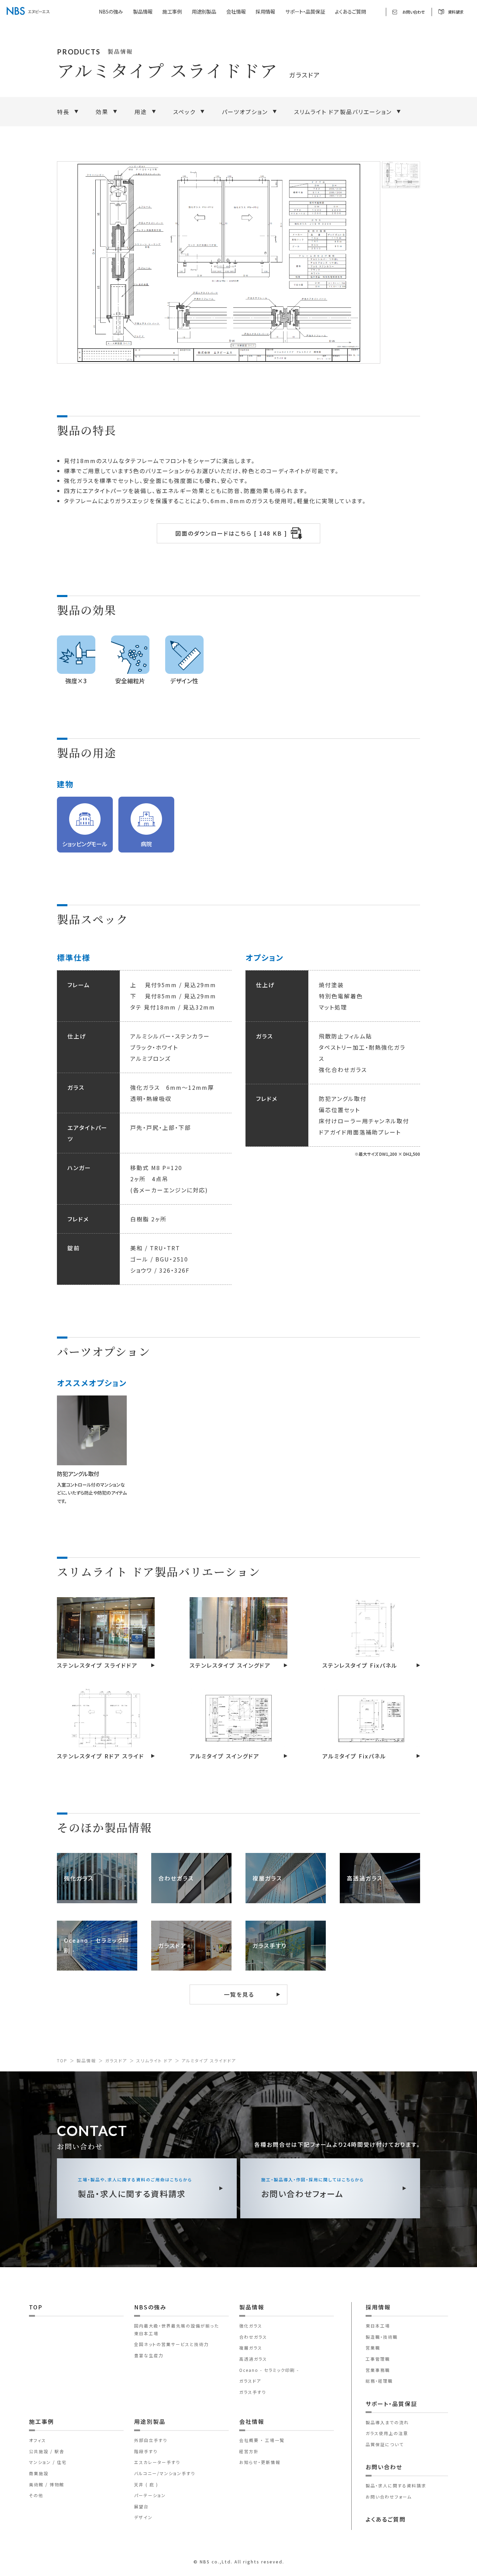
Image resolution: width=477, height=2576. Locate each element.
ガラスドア (116, 2060)
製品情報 (86, 2060)
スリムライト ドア (154, 2060)
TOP (62, 2060)
